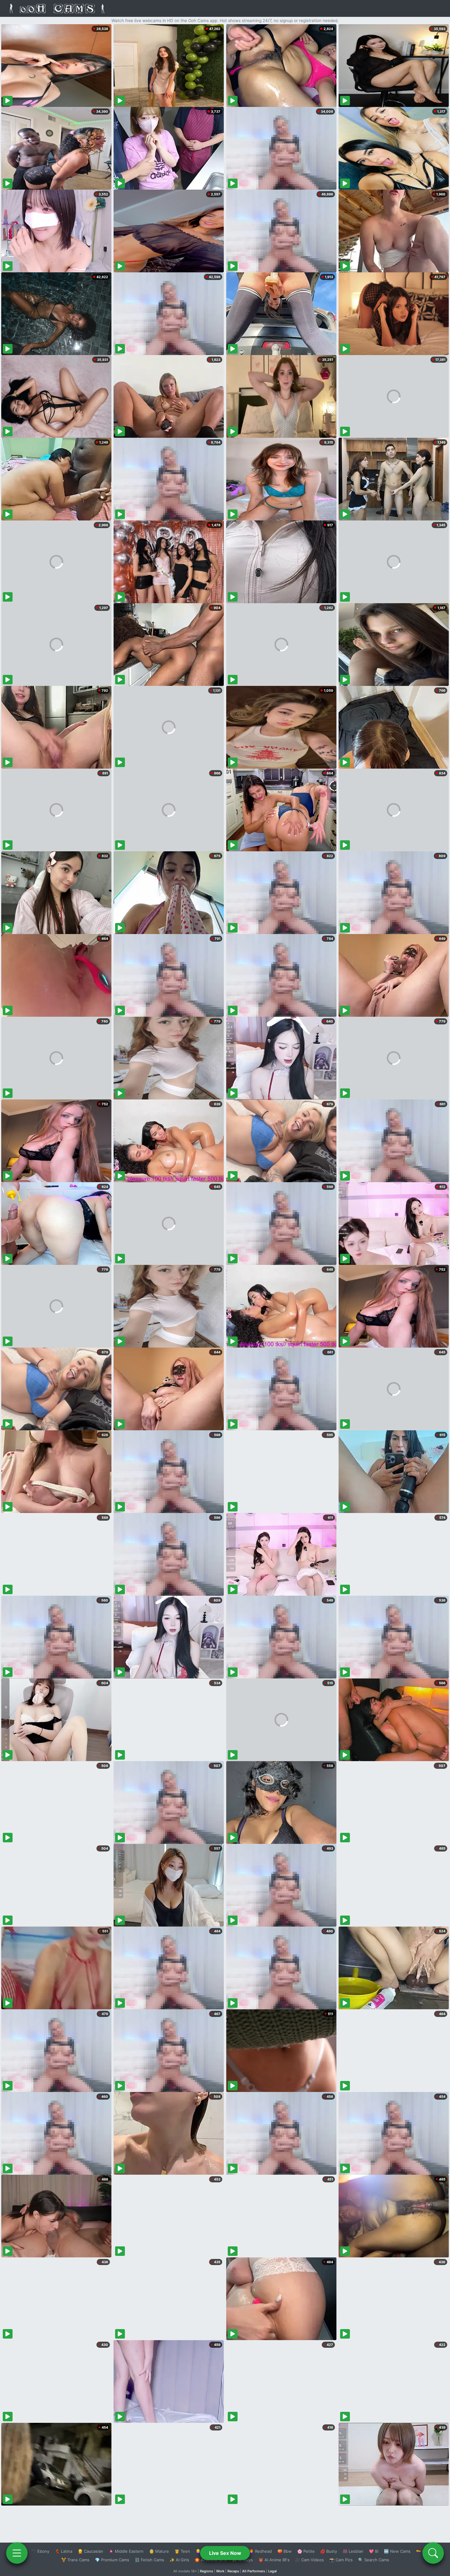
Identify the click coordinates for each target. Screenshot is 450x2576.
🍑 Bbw (285, 2551)
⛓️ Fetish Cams (149, 2560)
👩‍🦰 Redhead (260, 2551)
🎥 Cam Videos (309, 2560)
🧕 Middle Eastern (126, 2551)
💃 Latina (64, 2551)
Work (220, 2571)
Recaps (233, 2571)
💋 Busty (329, 2551)
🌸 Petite (306, 2551)
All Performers (254, 2571)
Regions (206, 2571)
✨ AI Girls (179, 2560)
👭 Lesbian (353, 2551)
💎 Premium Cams (112, 2560)
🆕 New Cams (397, 2551)
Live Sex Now (225, 2553)
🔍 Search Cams (374, 2560)
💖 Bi (374, 2551)
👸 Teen (182, 2551)
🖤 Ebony (40, 2551)
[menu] (17, 2553)
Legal (272, 2571)
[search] (433, 2553)
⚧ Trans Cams (75, 2560)
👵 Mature (159, 2551)
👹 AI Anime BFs (274, 2560)
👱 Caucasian (90, 2551)
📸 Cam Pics (341, 2560)
